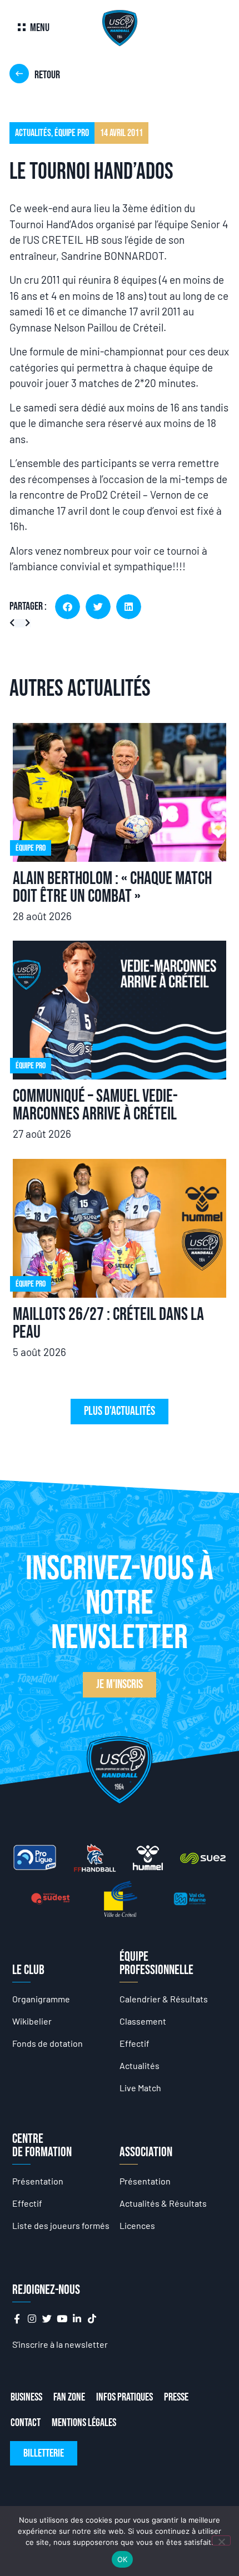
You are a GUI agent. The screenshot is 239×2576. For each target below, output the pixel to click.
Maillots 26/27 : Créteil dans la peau (108, 1324)
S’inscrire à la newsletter (60, 2344)
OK (123, 2559)
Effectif (135, 2043)
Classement (143, 2021)
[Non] (221, 2540)
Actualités (140, 2065)
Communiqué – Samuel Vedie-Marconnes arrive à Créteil (95, 1105)
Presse (176, 2397)
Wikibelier (32, 2021)
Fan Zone (69, 2397)
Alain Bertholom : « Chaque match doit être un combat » (112, 888)
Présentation (38, 2181)
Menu (40, 28)
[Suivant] (25, 623)
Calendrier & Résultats (164, 1999)
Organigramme (41, 1999)
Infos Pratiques (125, 2397)
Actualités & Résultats (163, 2203)
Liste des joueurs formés (61, 2225)
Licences (137, 2225)
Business (26, 2397)
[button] (68, 607)
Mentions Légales (84, 2423)
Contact (26, 2423)
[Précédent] (15, 623)
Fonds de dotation (48, 2043)
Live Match (140, 2088)
